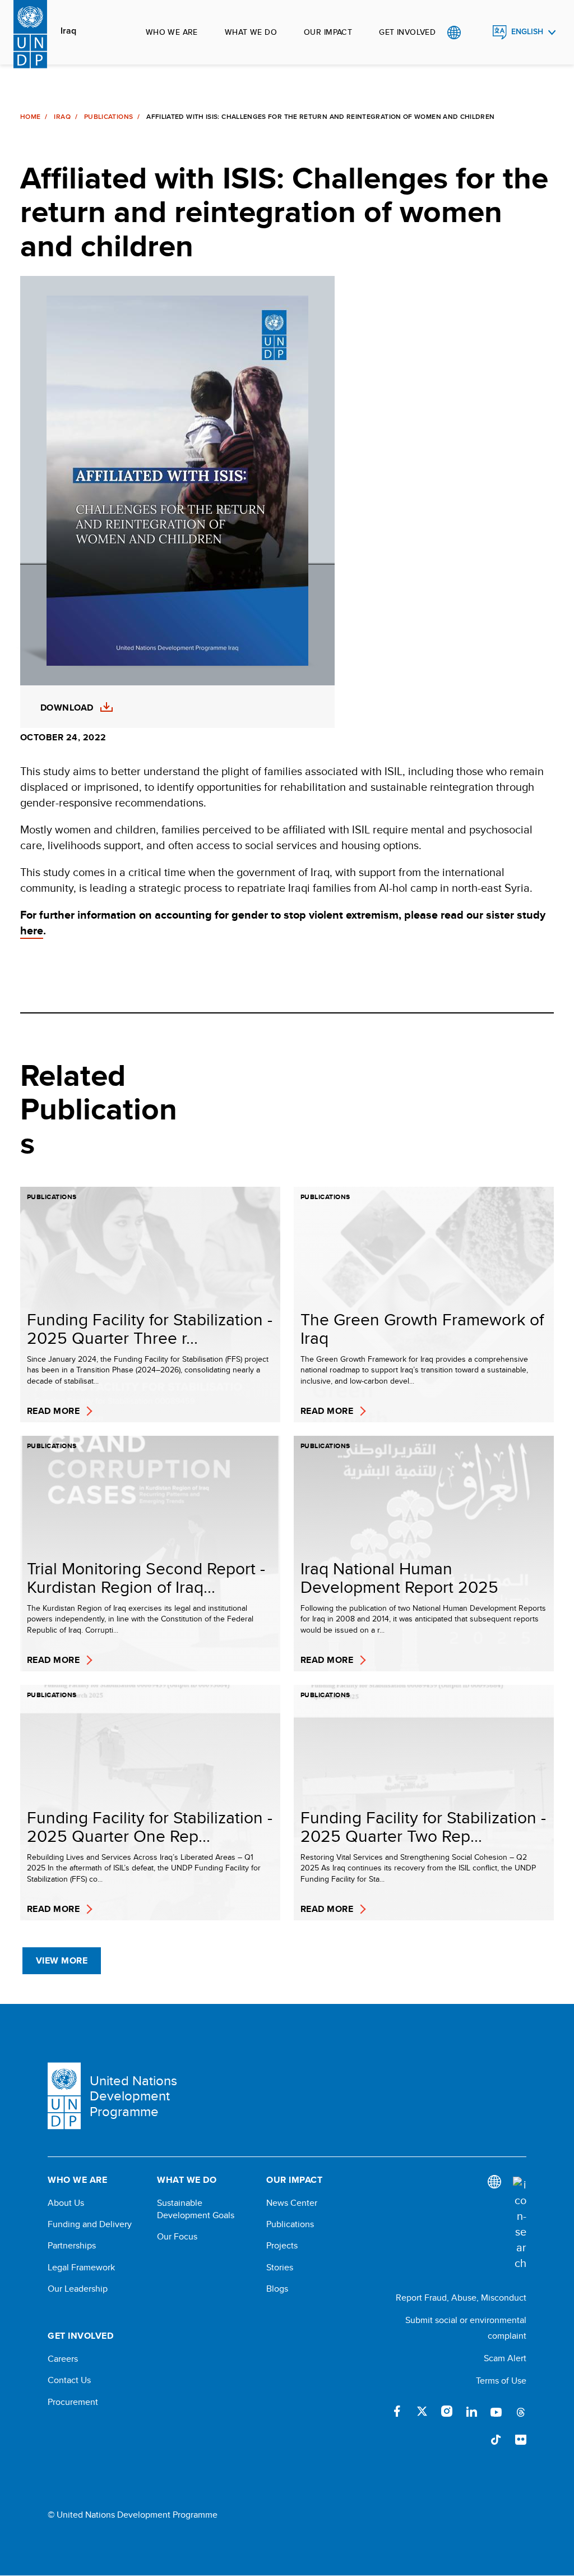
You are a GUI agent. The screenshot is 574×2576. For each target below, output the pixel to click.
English (527, 32)
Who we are (172, 32)
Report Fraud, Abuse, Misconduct (461, 2298)
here (32, 930)
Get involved (407, 32)
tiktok (496, 2440)
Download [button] (67, 708)
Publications (108, 117)
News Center (292, 2203)
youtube (496, 2411)
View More (62, 1960)
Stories (280, 2268)
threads (521, 2411)
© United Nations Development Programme (133, 2515)
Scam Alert (505, 2358)
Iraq (68, 31)
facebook (397, 2411)
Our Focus (177, 2237)
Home (30, 117)
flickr (521, 2440)
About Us (66, 2203)
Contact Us (69, 2380)
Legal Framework (81, 2268)
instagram (447, 2411)
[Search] (520, 2224)
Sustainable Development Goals (196, 2209)
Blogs (277, 2289)
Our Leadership (78, 2289)
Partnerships (72, 2246)
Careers (63, 2359)
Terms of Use (501, 2381)
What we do (251, 32)
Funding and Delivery (90, 2224)
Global (454, 33)
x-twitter (422, 2411)
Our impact (328, 32)
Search (477, 33)
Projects (282, 2246)
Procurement (73, 2402)
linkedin (471, 2411)
